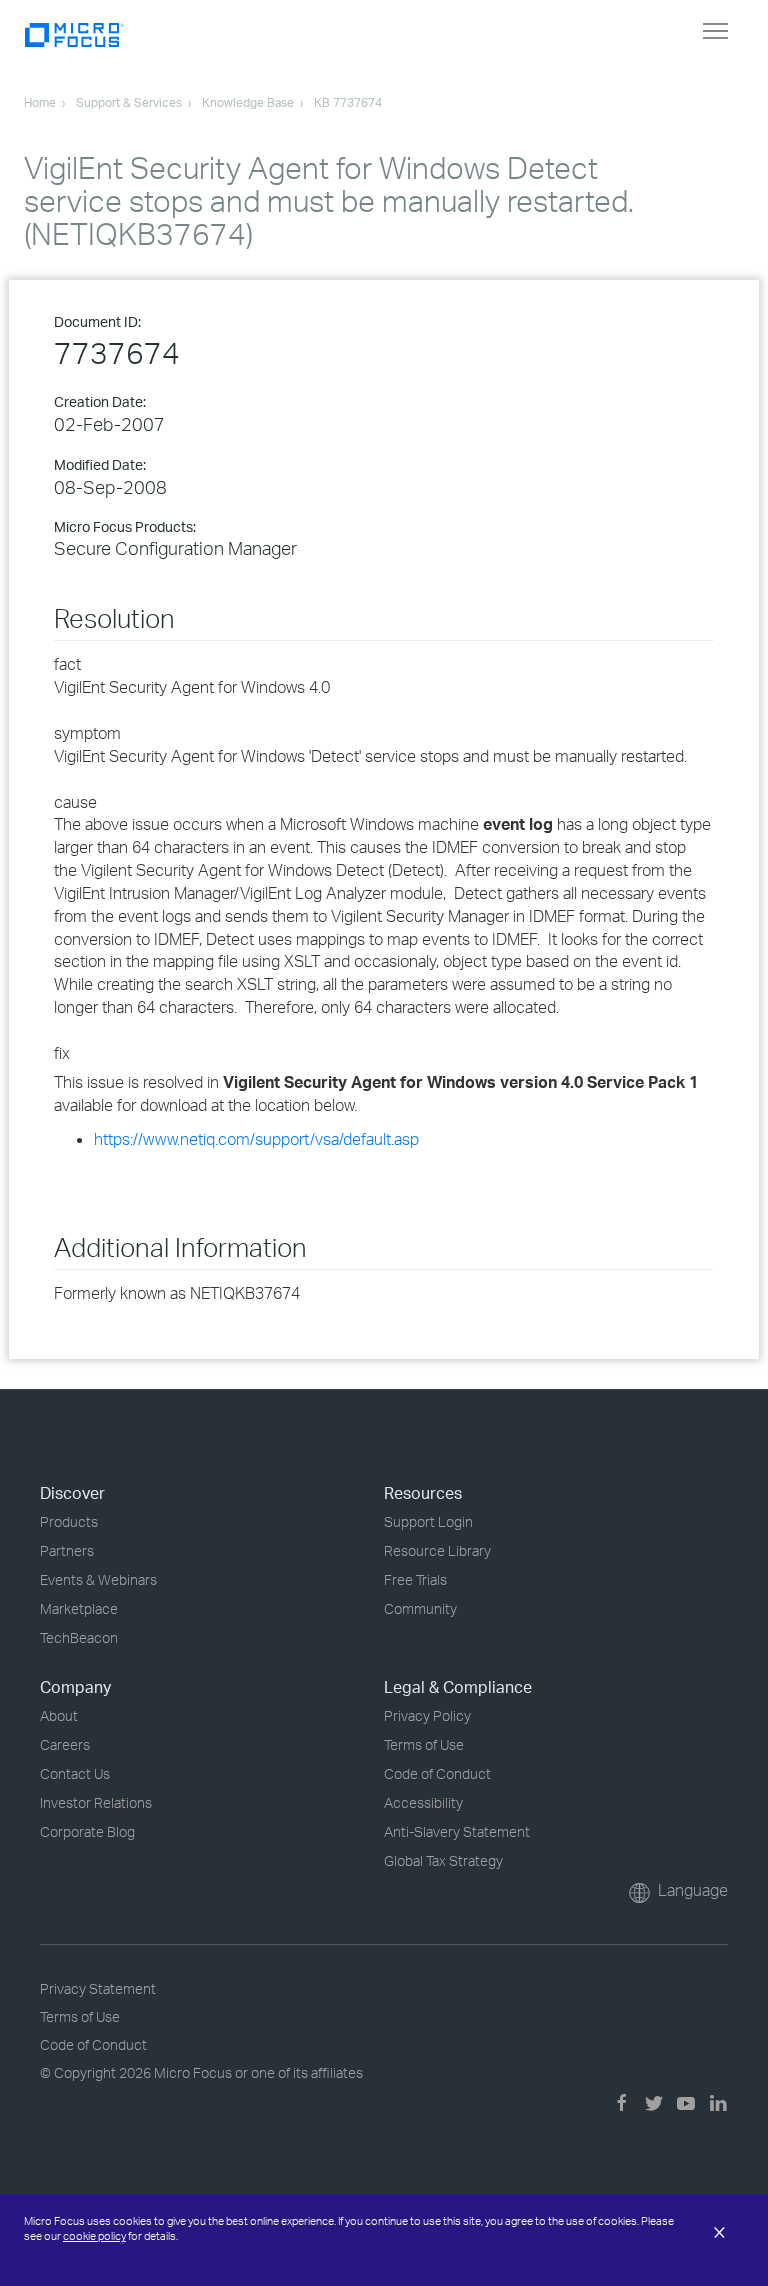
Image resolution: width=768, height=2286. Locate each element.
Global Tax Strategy (443, 1860)
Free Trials (415, 1579)
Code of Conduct (437, 1773)
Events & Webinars (98, 1579)
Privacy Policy (427, 1715)
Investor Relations (96, 1802)
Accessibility (423, 1802)
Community (420, 1608)
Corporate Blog (87, 1831)
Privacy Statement (98, 1988)
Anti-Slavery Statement (457, 1831)
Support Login (428, 1521)
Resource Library (437, 1550)
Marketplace (79, 1608)
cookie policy (94, 2236)
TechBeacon (79, 1637)
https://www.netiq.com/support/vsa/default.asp (256, 1139)
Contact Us (75, 1773)
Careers (65, 1744)
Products (69, 1521)
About (59, 1715)
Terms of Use (424, 1744)
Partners (67, 1550)
